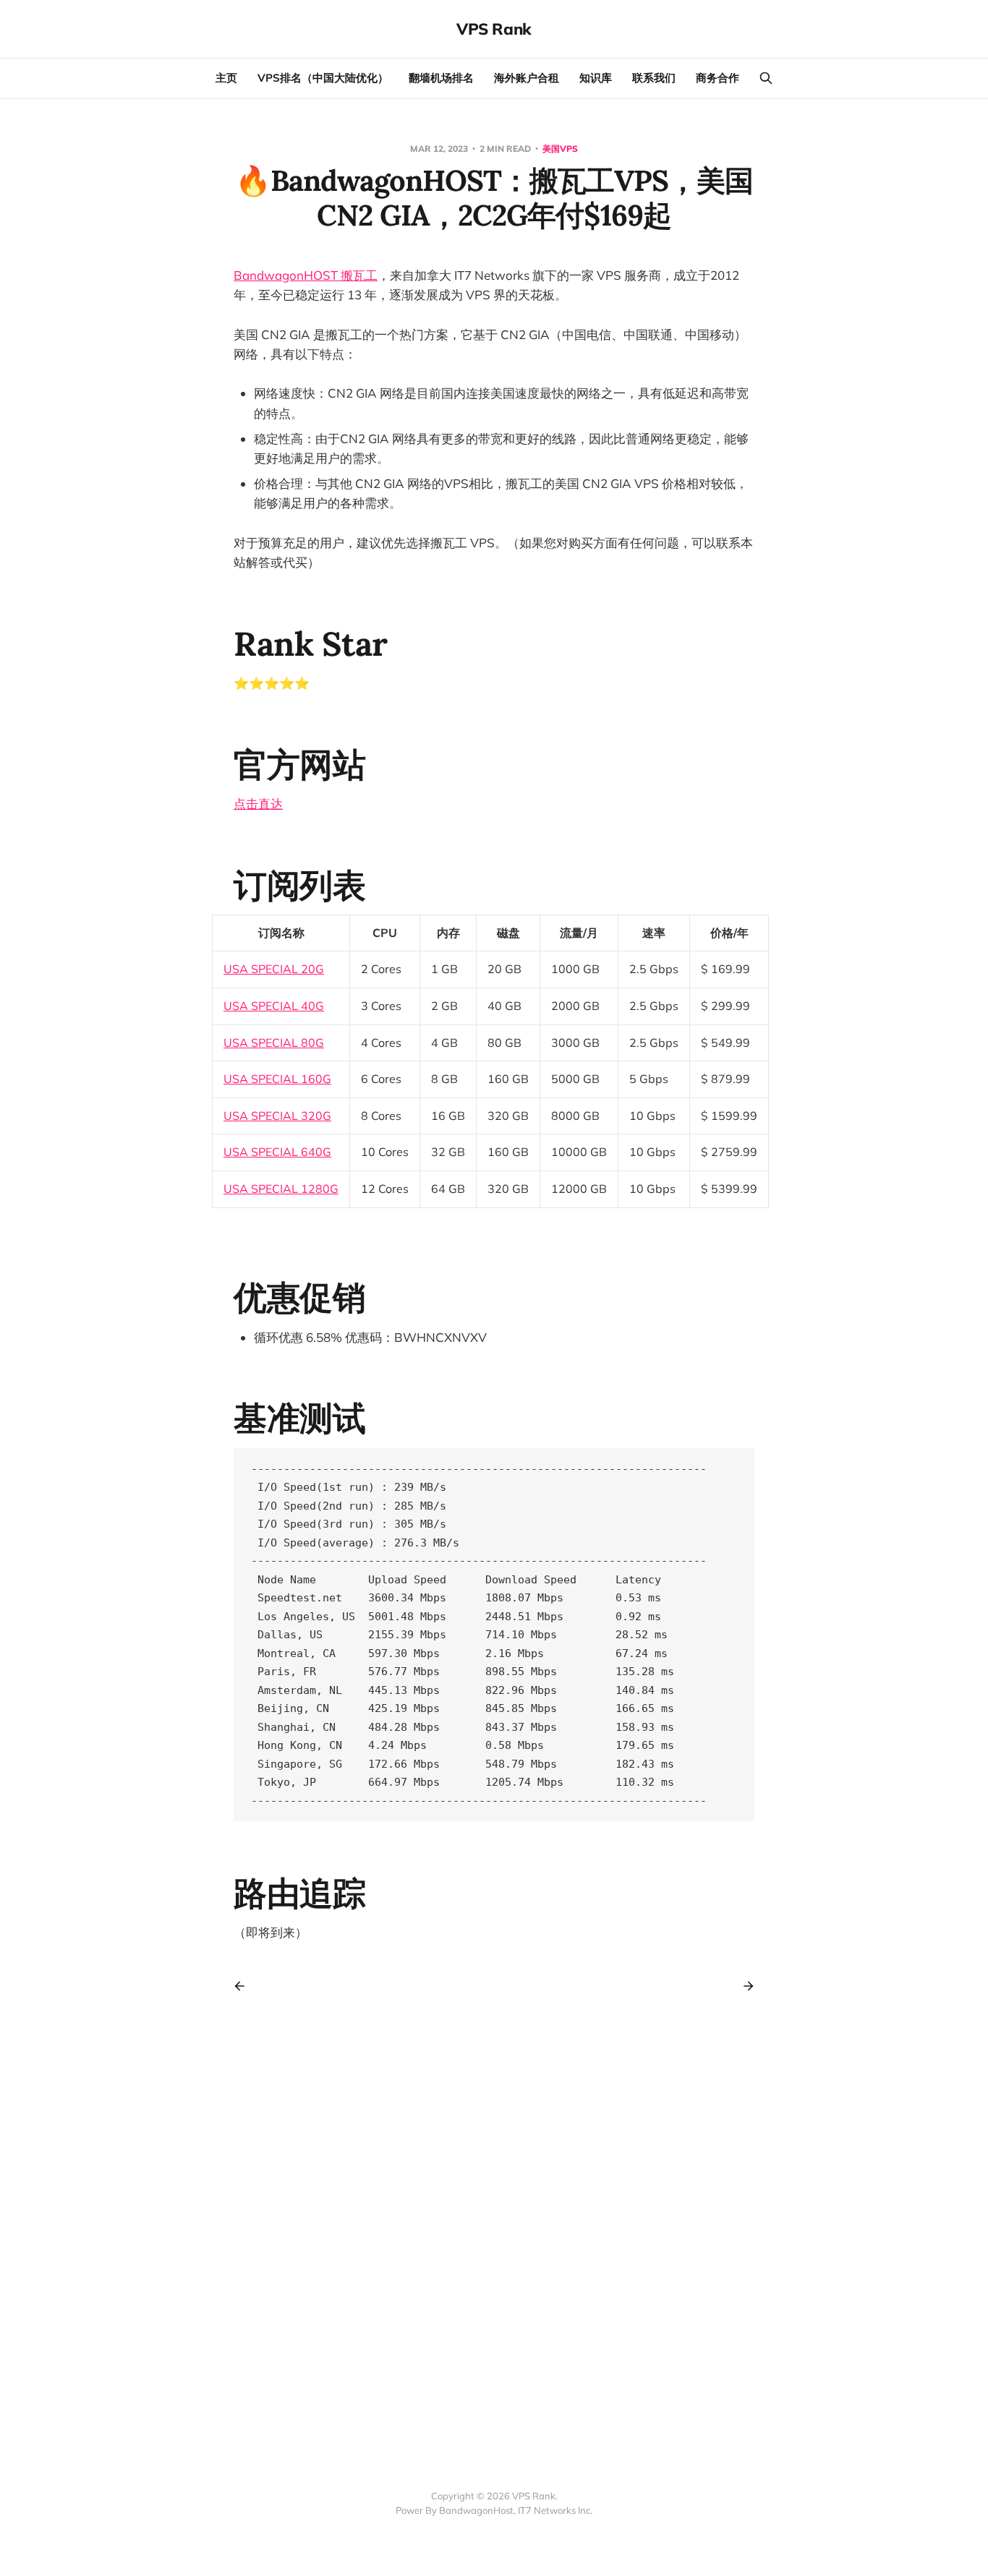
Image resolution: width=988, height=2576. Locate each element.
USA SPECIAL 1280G (281, 1189)
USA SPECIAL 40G (274, 1006)
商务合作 (717, 78)
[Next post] (744, 1986)
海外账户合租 (527, 78)
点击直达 (258, 804)
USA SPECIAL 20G (274, 969)
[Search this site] (766, 78)
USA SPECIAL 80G (274, 1043)
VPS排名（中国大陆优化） (323, 78)
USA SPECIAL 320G (277, 1116)
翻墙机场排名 (441, 78)
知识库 (596, 78)
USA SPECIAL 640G (277, 1152)
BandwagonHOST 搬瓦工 (306, 275)
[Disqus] (494, 2224)
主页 (226, 78)
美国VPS (560, 149)
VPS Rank (494, 29)
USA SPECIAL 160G (277, 1079)
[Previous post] (244, 1986)
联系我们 (654, 78)
